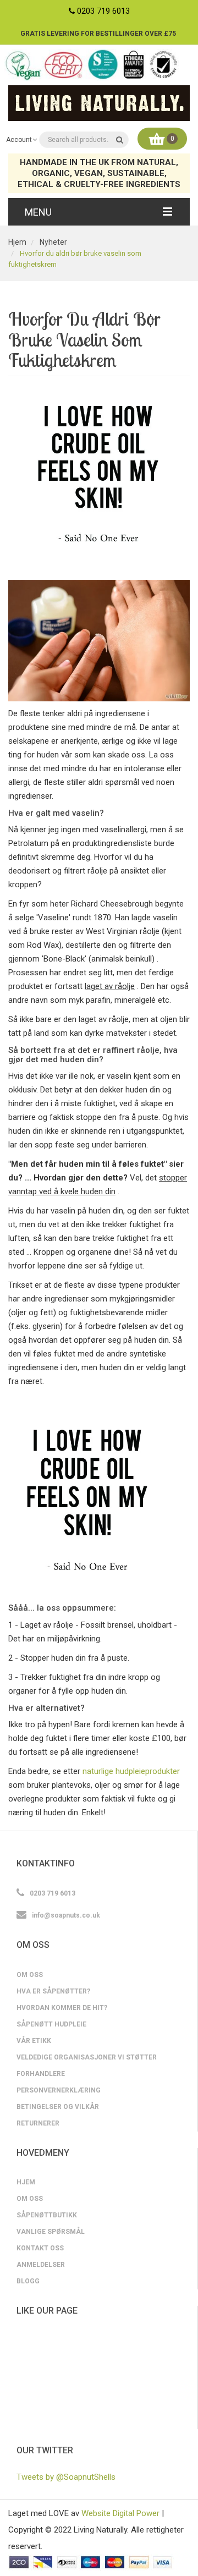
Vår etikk (34, 2041)
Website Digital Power (120, 2513)
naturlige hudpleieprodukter (131, 1771)
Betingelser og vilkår (58, 2107)
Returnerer (38, 2123)
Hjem (17, 242)
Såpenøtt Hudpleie (51, 2024)
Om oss (30, 1975)
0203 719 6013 (103, 11)
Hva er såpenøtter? (53, 1991)
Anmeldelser (41, 2265)
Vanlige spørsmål (51, 2232)
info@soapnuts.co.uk (66, 1915)
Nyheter (53, 242)
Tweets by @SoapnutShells (66, 2477)
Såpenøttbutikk (47, 2215)
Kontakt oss (40, 2248)
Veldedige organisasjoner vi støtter (87, 2057)
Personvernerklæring (59, 2090)
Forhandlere (41, 2074)
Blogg (28, 2281)
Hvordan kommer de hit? (62, 2008)
